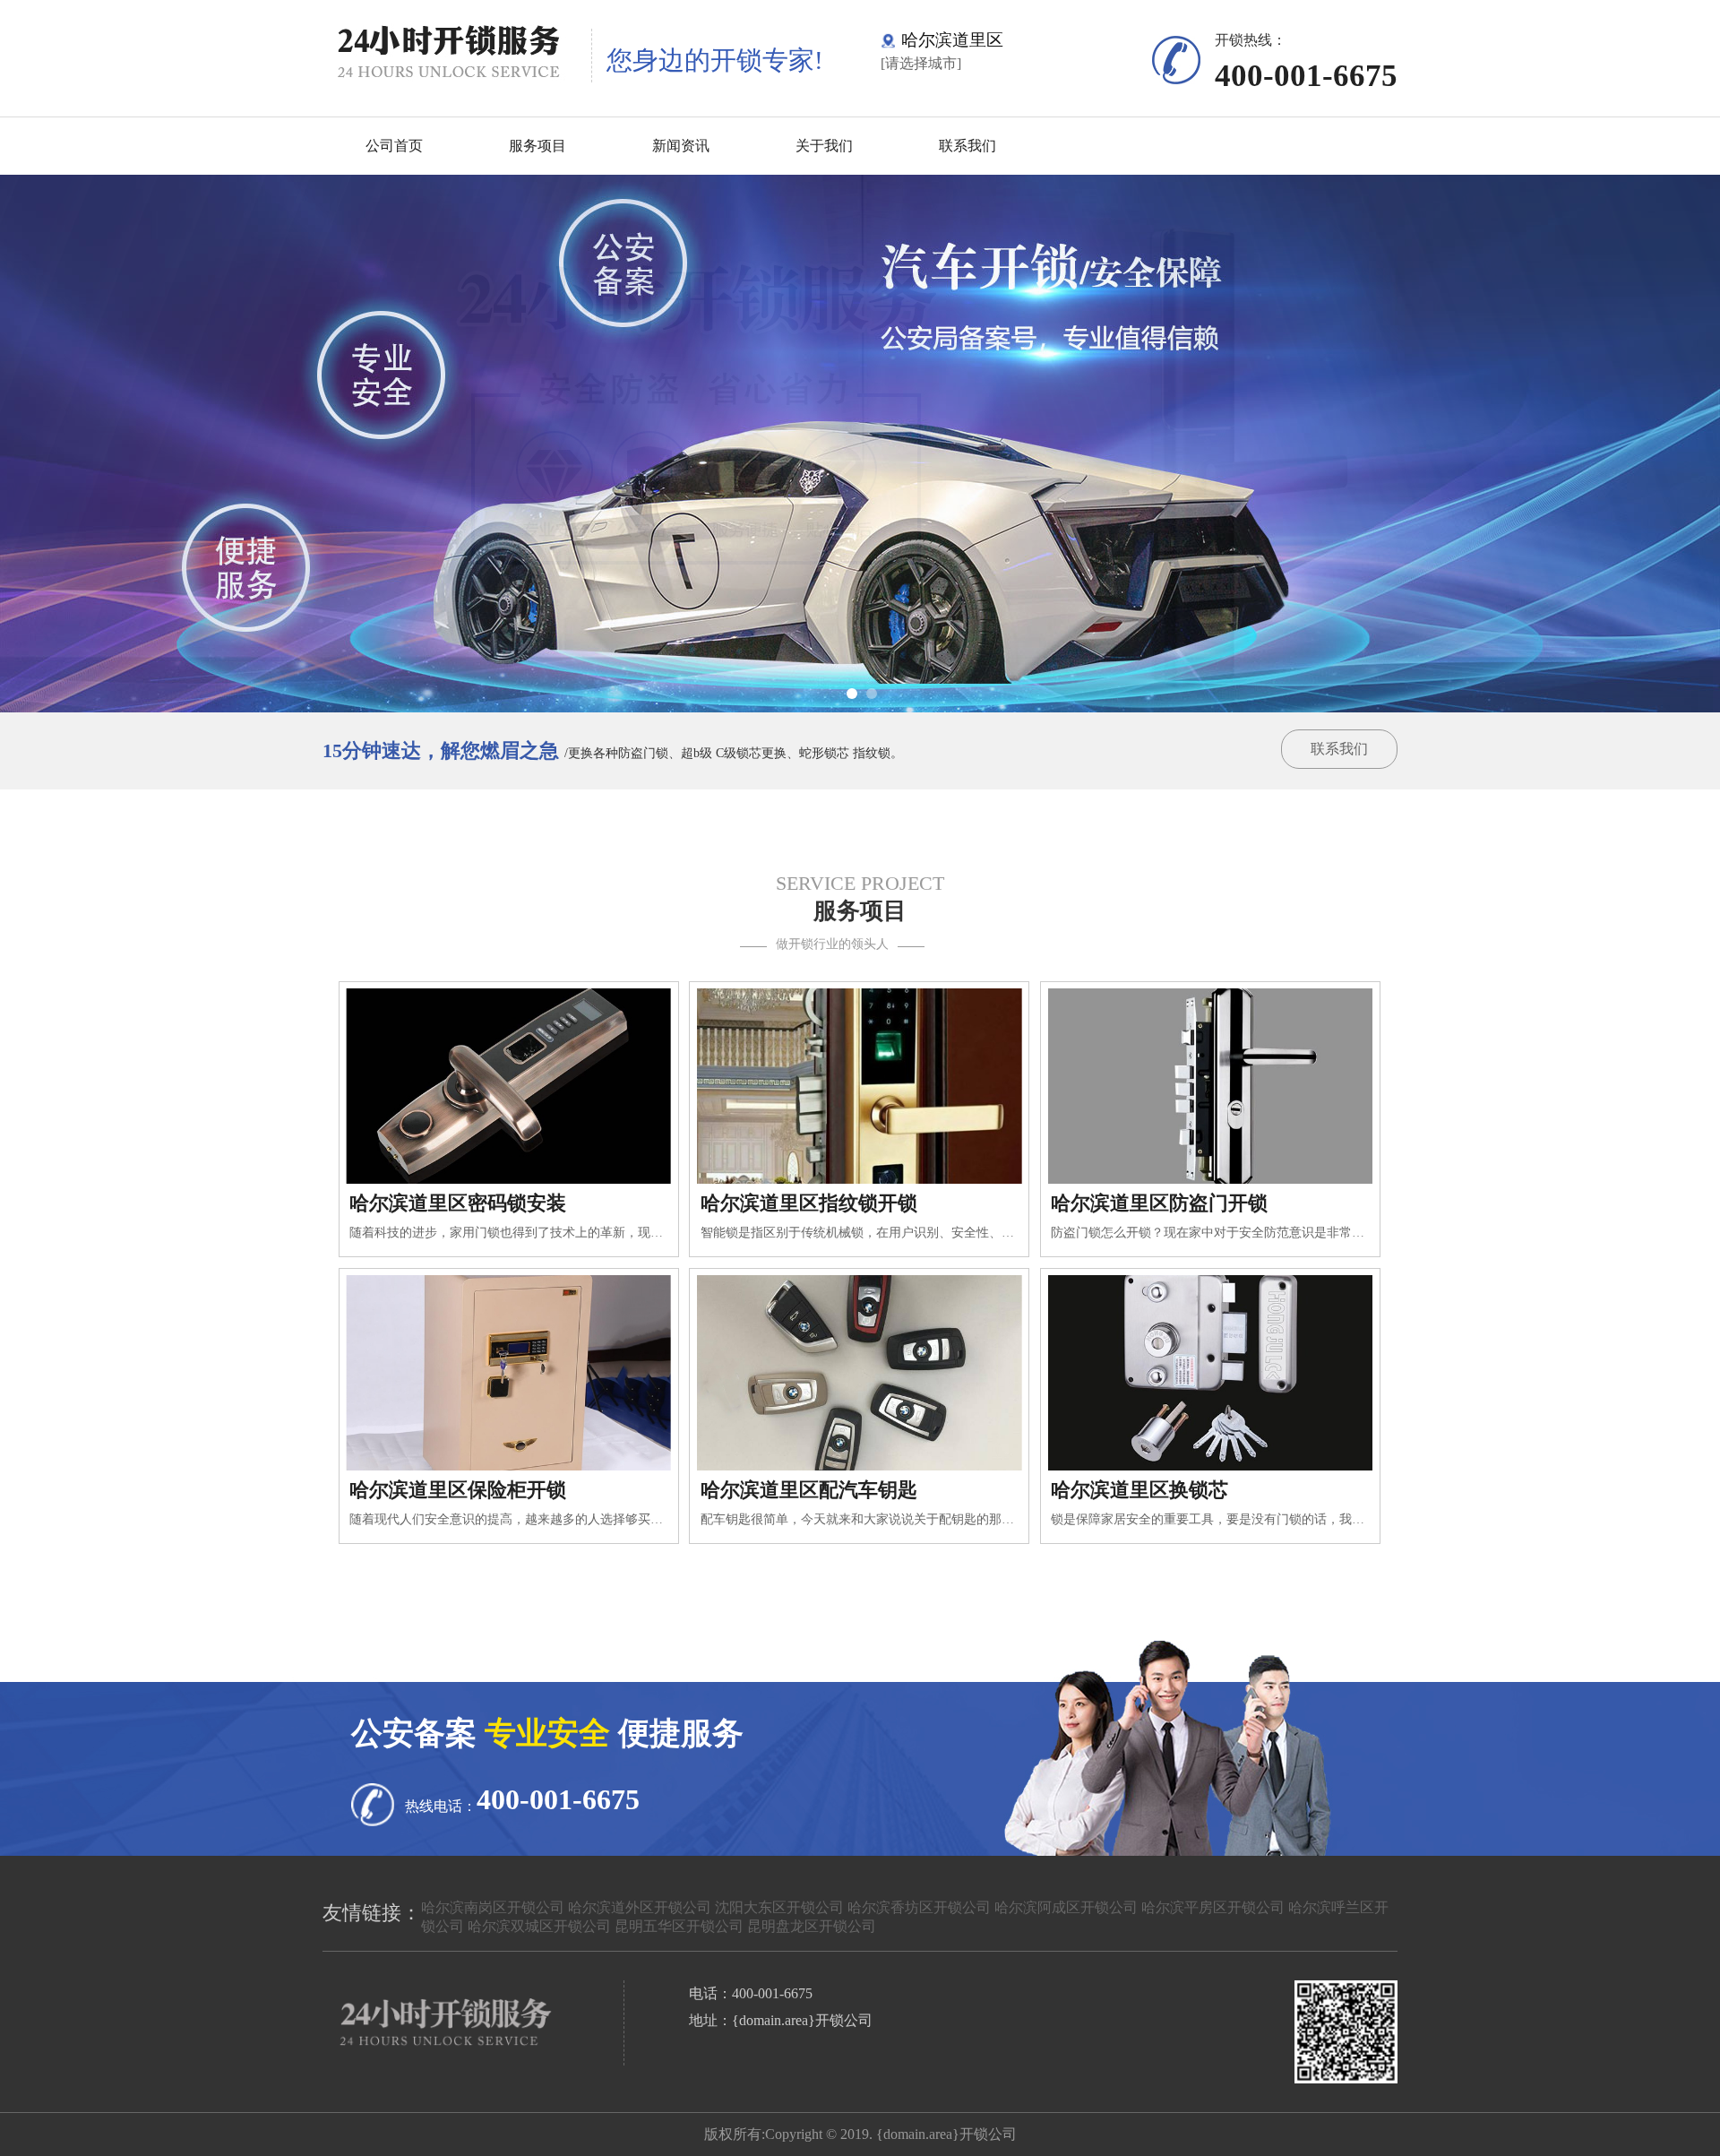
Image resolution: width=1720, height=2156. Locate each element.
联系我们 (967, 146)
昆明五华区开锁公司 (679, 1926)
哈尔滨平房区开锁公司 (1213, 1907)
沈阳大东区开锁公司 (779, 1907)
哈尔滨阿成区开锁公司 (1066, 1907)
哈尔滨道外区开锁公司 (640, 1907)
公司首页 (394, 146)
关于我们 (824, 146)
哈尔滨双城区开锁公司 (539, 1926)
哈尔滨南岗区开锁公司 (493, 1907)
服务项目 (537, 146)
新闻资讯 (681, 146)
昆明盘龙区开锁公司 (812, 1926)
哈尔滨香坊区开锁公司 (919, 1907)
